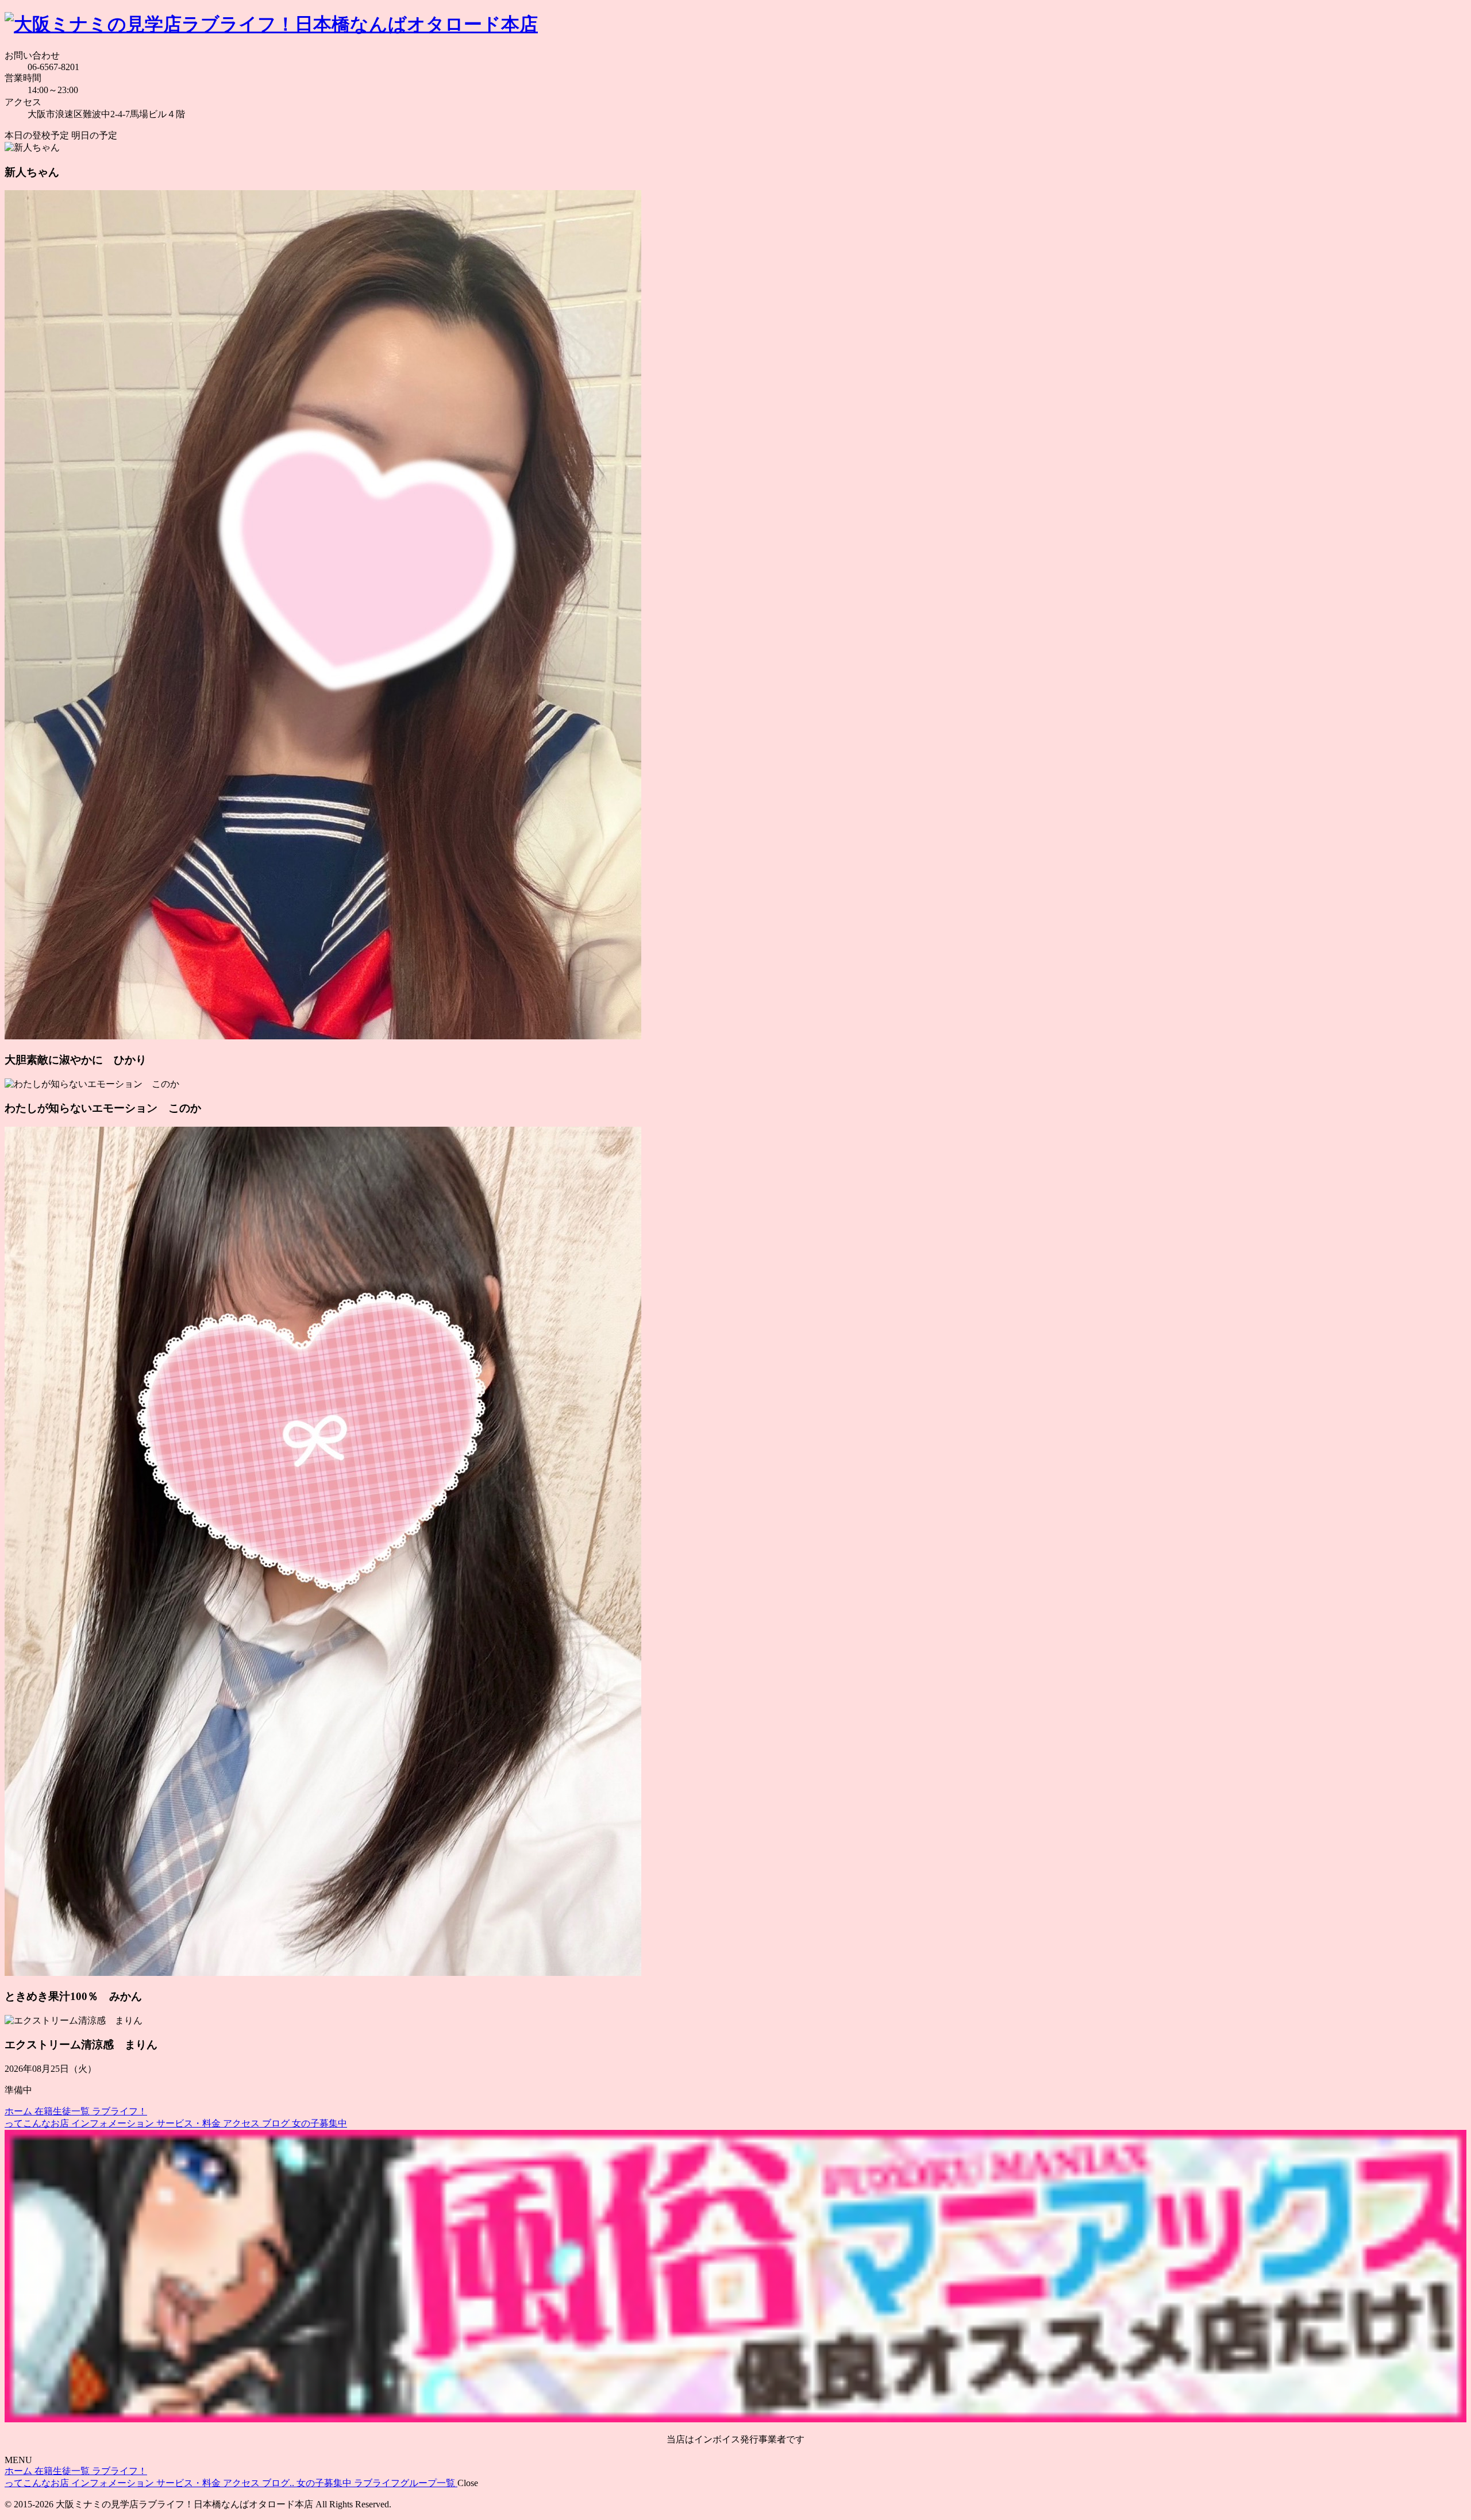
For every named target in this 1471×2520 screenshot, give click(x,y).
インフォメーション (114, 2123)
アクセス (242, 2123)
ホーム (20, 2111)
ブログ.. (279, 2483)
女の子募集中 (319, 2123)
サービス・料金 (190, 2123)
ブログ (277, 2123)
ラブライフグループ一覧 (406, 2483)
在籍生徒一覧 (63, 2111)
